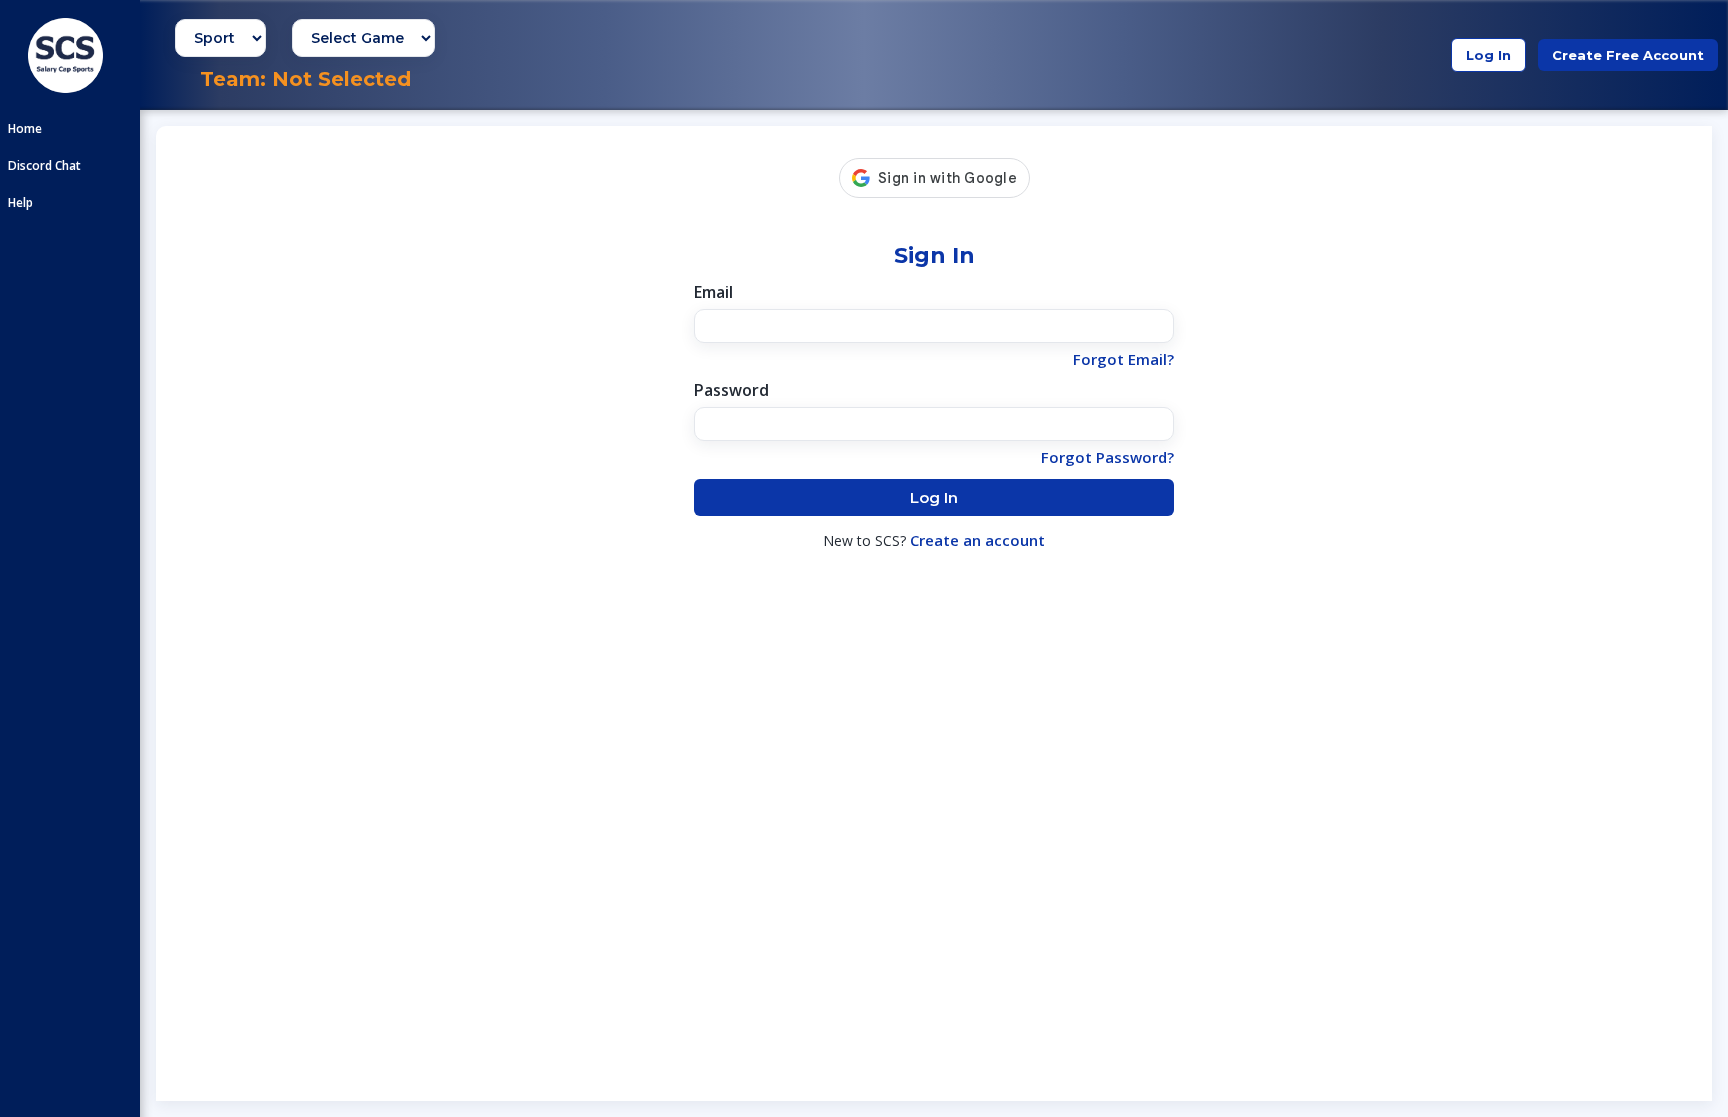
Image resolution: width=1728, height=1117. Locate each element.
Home (25, 128)
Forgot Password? (1107, 457)
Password (731, 390)
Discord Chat (44, 165)
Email (713, 292)
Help (20, 202)
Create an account (977, 540)
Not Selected (341, 79)
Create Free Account (1628, 55)
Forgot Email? (1123, 359)
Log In (1488, 55)
